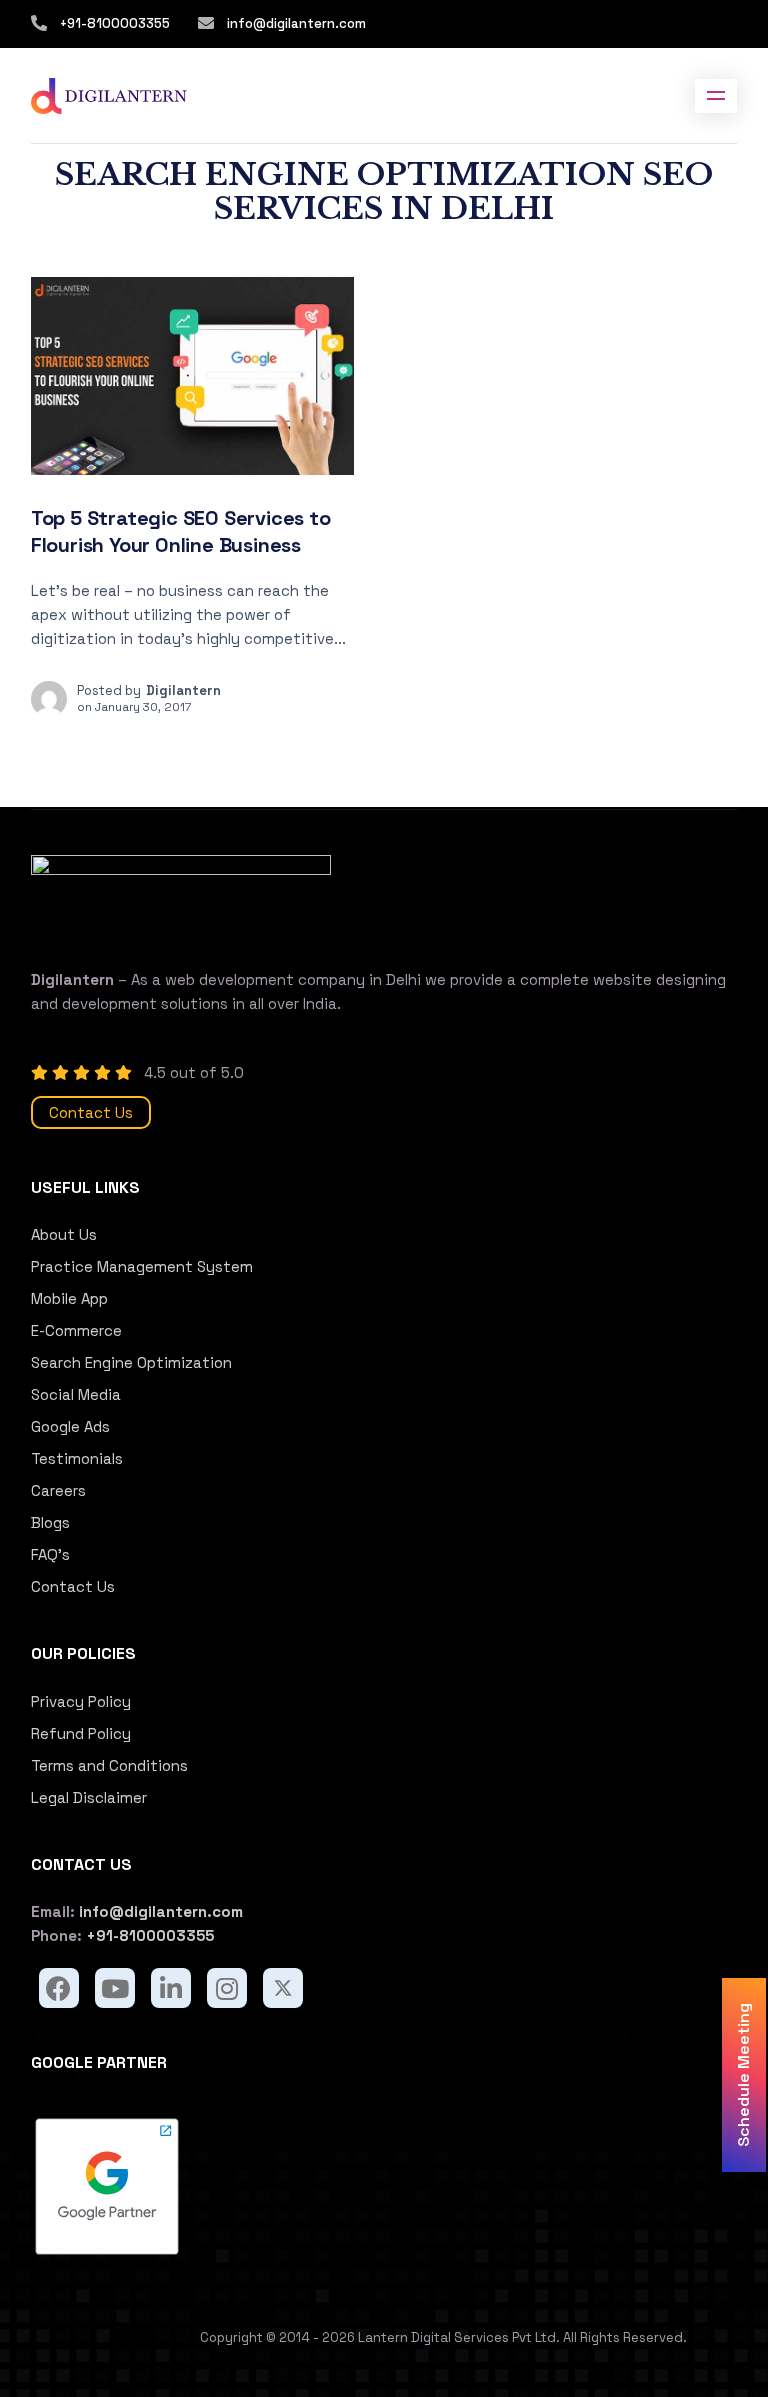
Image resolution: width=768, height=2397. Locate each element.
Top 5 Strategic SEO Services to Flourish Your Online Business (181, 531)
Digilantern (183, 690)
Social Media (76, 1394)
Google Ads (70, 1426)
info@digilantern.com (295, 23)
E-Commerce (76, 1330)
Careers (58, 1490)
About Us (64, 1234)
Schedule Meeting (743, 2075)
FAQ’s (50, 1554)
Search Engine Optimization (131, 1362)
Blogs (50, 1522)
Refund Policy (81, 1733)
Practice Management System (142, 1266)
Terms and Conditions (109, 1765)
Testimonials (77, 1458)
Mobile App (69, 1298)
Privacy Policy (81, 1701)
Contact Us (91, 1112)
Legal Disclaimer (89, 1797)
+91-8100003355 (115, 23)
